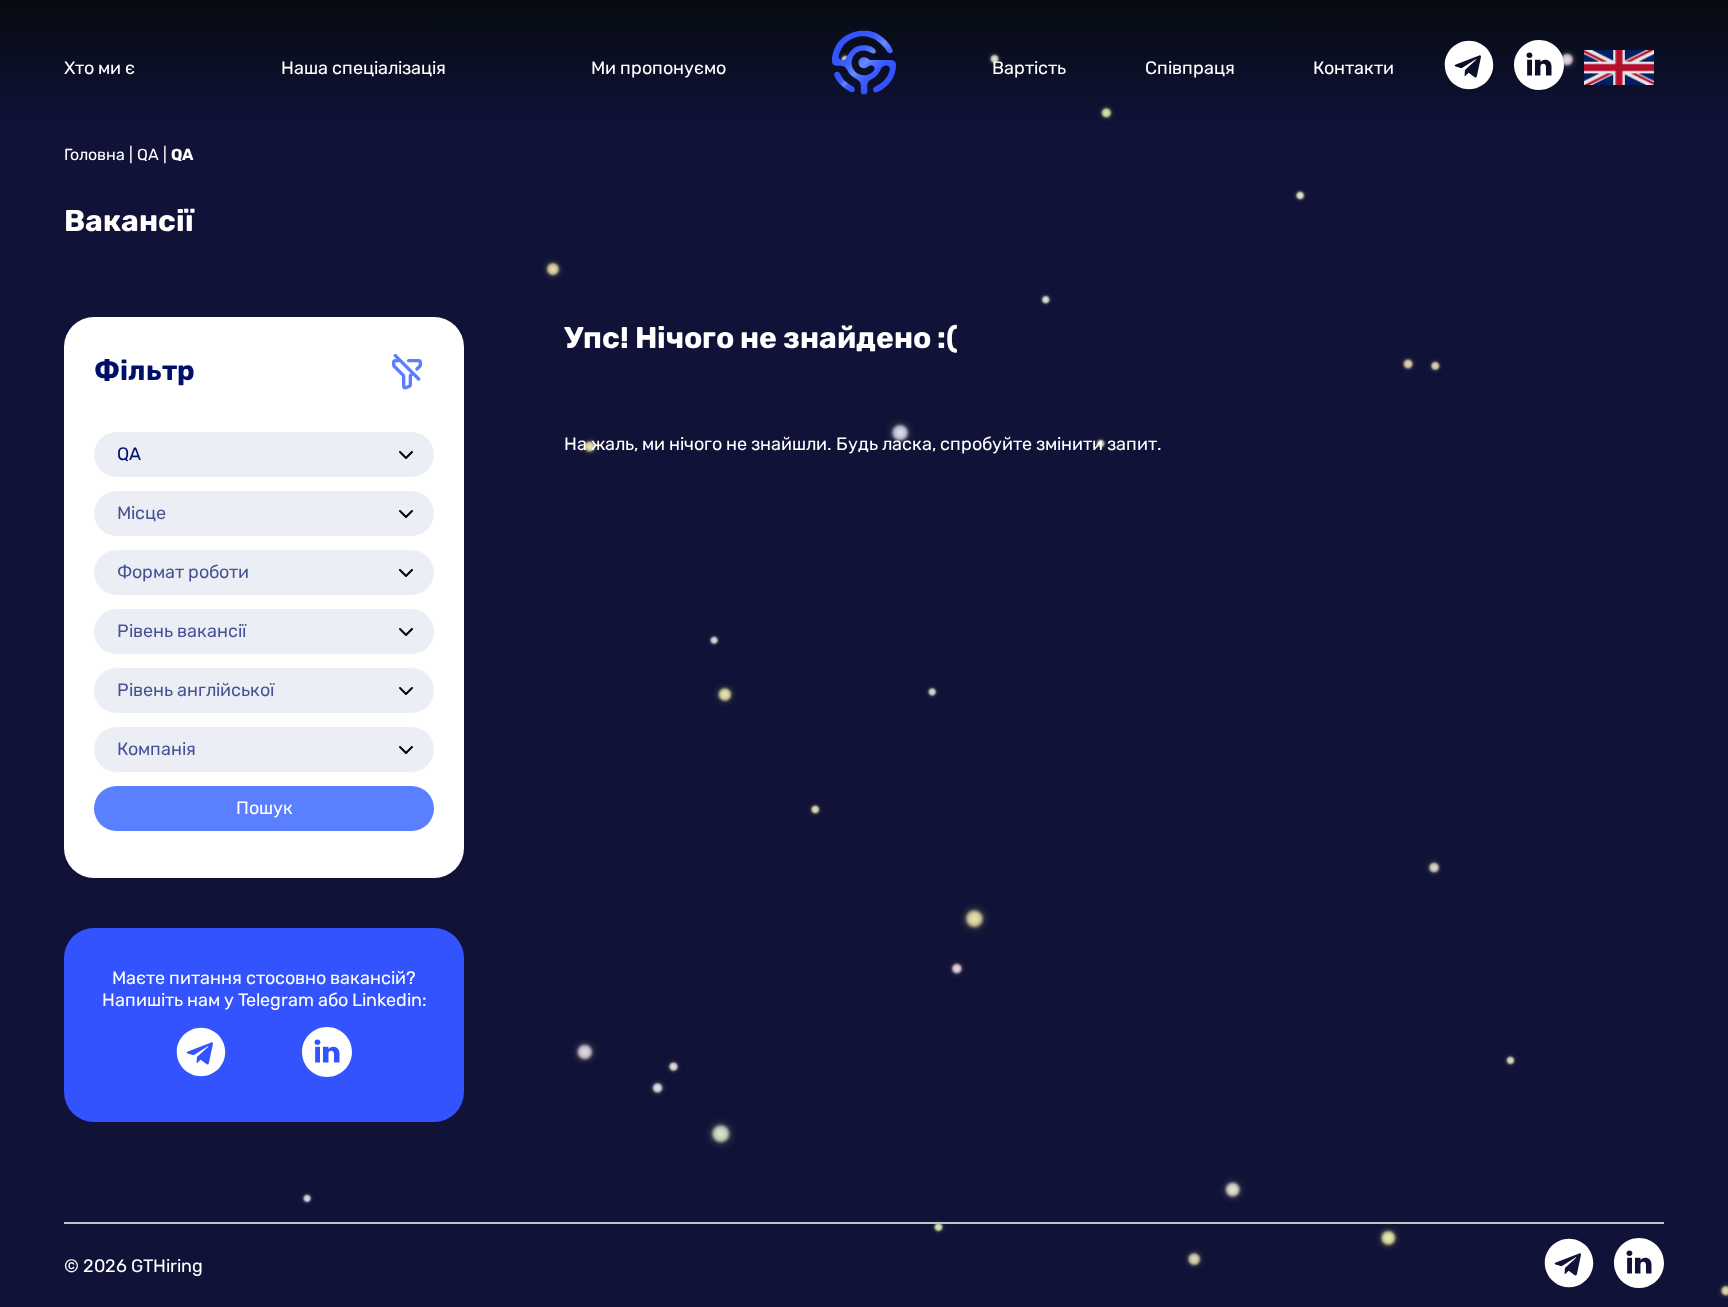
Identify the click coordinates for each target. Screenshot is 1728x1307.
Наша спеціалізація (363, 68)
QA (148, 154)
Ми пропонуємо (658, 68)
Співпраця (1190, 68)
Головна (94, 154)
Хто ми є (99, 68)
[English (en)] (1619, 66)
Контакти (1353, 68)
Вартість (1029, 68)
